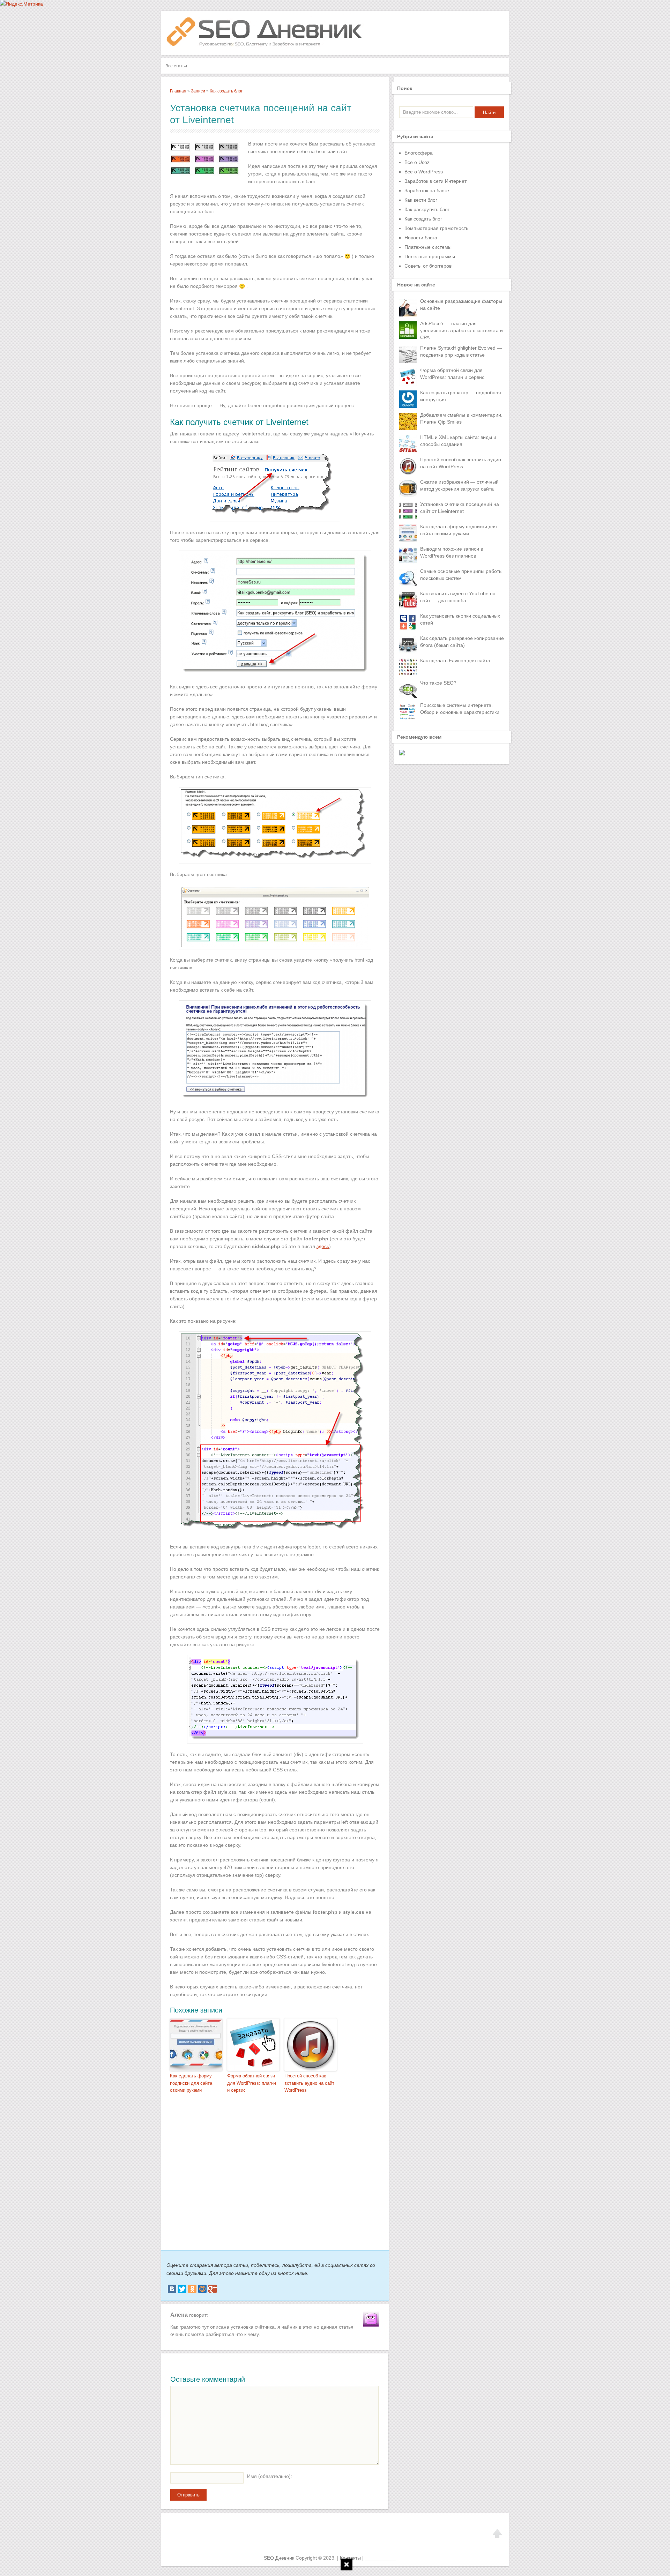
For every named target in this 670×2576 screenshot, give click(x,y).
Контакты (350, 2558)
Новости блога (421, 238)
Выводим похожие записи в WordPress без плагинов (452, 552)
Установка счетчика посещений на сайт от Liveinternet (460, 508)
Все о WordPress (424, 172)
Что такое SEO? (438, 683)
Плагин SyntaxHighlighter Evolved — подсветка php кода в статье (461, 351)
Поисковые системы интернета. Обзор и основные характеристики (460, 709)
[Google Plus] (213, 2289)
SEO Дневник (279, 2558)
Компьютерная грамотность (436, 228)
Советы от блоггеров (428, 266)
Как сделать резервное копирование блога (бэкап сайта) (462, 642)
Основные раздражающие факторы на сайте (461, 305)
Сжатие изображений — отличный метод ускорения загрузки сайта (459, 485)
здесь (323, 1246)
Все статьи (176, 66)
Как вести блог (421, 200)
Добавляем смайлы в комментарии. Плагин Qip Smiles (461, 418)
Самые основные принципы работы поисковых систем (461, 575)
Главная (178, 91)
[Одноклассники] (192, 2289)
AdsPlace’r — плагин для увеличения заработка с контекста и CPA (461, 330)
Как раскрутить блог (427, 209)
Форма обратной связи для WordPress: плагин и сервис (252, 2083)
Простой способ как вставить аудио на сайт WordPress (309, 2083)
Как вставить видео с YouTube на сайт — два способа (458, 597)
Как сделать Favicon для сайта (455, 660)
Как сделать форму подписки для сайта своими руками (191, 2083)
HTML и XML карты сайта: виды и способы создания (458, 441)
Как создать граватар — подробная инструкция (461, 396)
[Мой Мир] (202, 2289)
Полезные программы (430, 256)
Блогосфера (419, 153)
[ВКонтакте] (172, 2289)
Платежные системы (428, 247)
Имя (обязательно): (270, 2476)
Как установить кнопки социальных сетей (460, 619)
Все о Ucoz (417, 162)
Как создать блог (226, 91)
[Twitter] (182, 2289)
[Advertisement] (271, 2169)
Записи (198, 91)
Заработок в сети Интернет (435, 181)
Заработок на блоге (427, 191)
